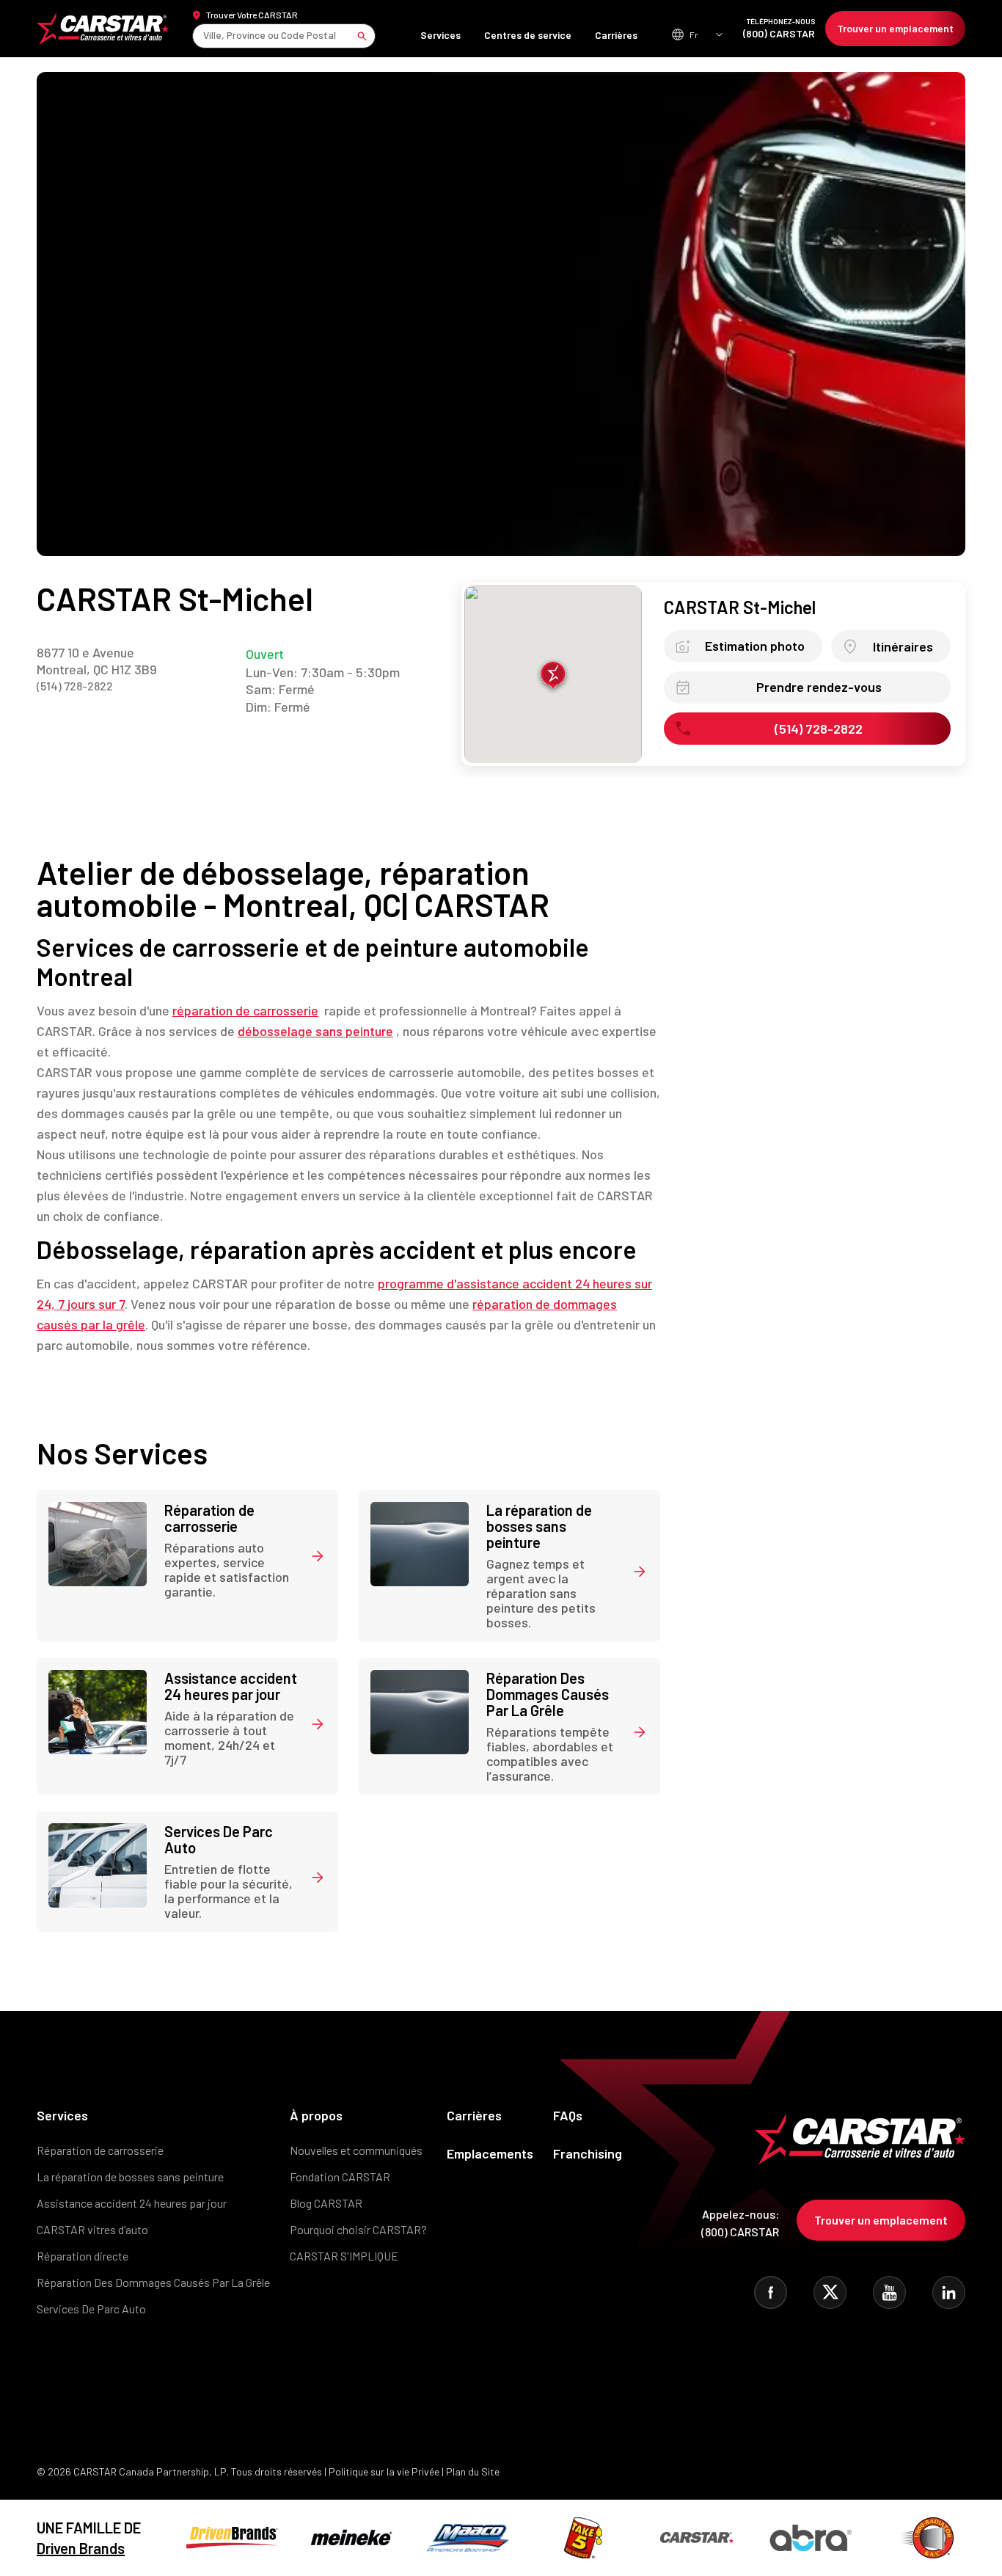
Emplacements (490, 2153)
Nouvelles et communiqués (356, 2150)
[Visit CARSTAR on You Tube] (889, 2292)
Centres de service (528, 35)
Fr (694, 34)
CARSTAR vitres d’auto (92, 2229)
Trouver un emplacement (895, 28)
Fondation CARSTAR (340, 2177)
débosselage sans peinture (315, 1031)
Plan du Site (473, 2471)
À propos (316, 2115)
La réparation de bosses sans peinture (130, 2177)
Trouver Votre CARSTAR (252, 15)
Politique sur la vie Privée (384, 2471)
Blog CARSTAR (326, 2203)
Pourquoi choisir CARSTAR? (358, 2229)
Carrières (616, 35)
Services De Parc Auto (91, 2309)
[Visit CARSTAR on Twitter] (830, 2292)
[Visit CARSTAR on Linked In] (949, 2292)
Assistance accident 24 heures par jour (132, 2203)
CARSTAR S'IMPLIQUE (344, 2256)
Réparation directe (83, 2256)
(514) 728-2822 (75, 686)
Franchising (588, 2153)
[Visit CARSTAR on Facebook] (771, 2292)
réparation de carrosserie (245, 1010)
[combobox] (204, 36)
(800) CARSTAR (779, 28)
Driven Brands (81, 2548)
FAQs (568, 2115)
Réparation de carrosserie (100, 2150)
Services (440, 35)
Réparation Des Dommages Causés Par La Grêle (153, 2282)
